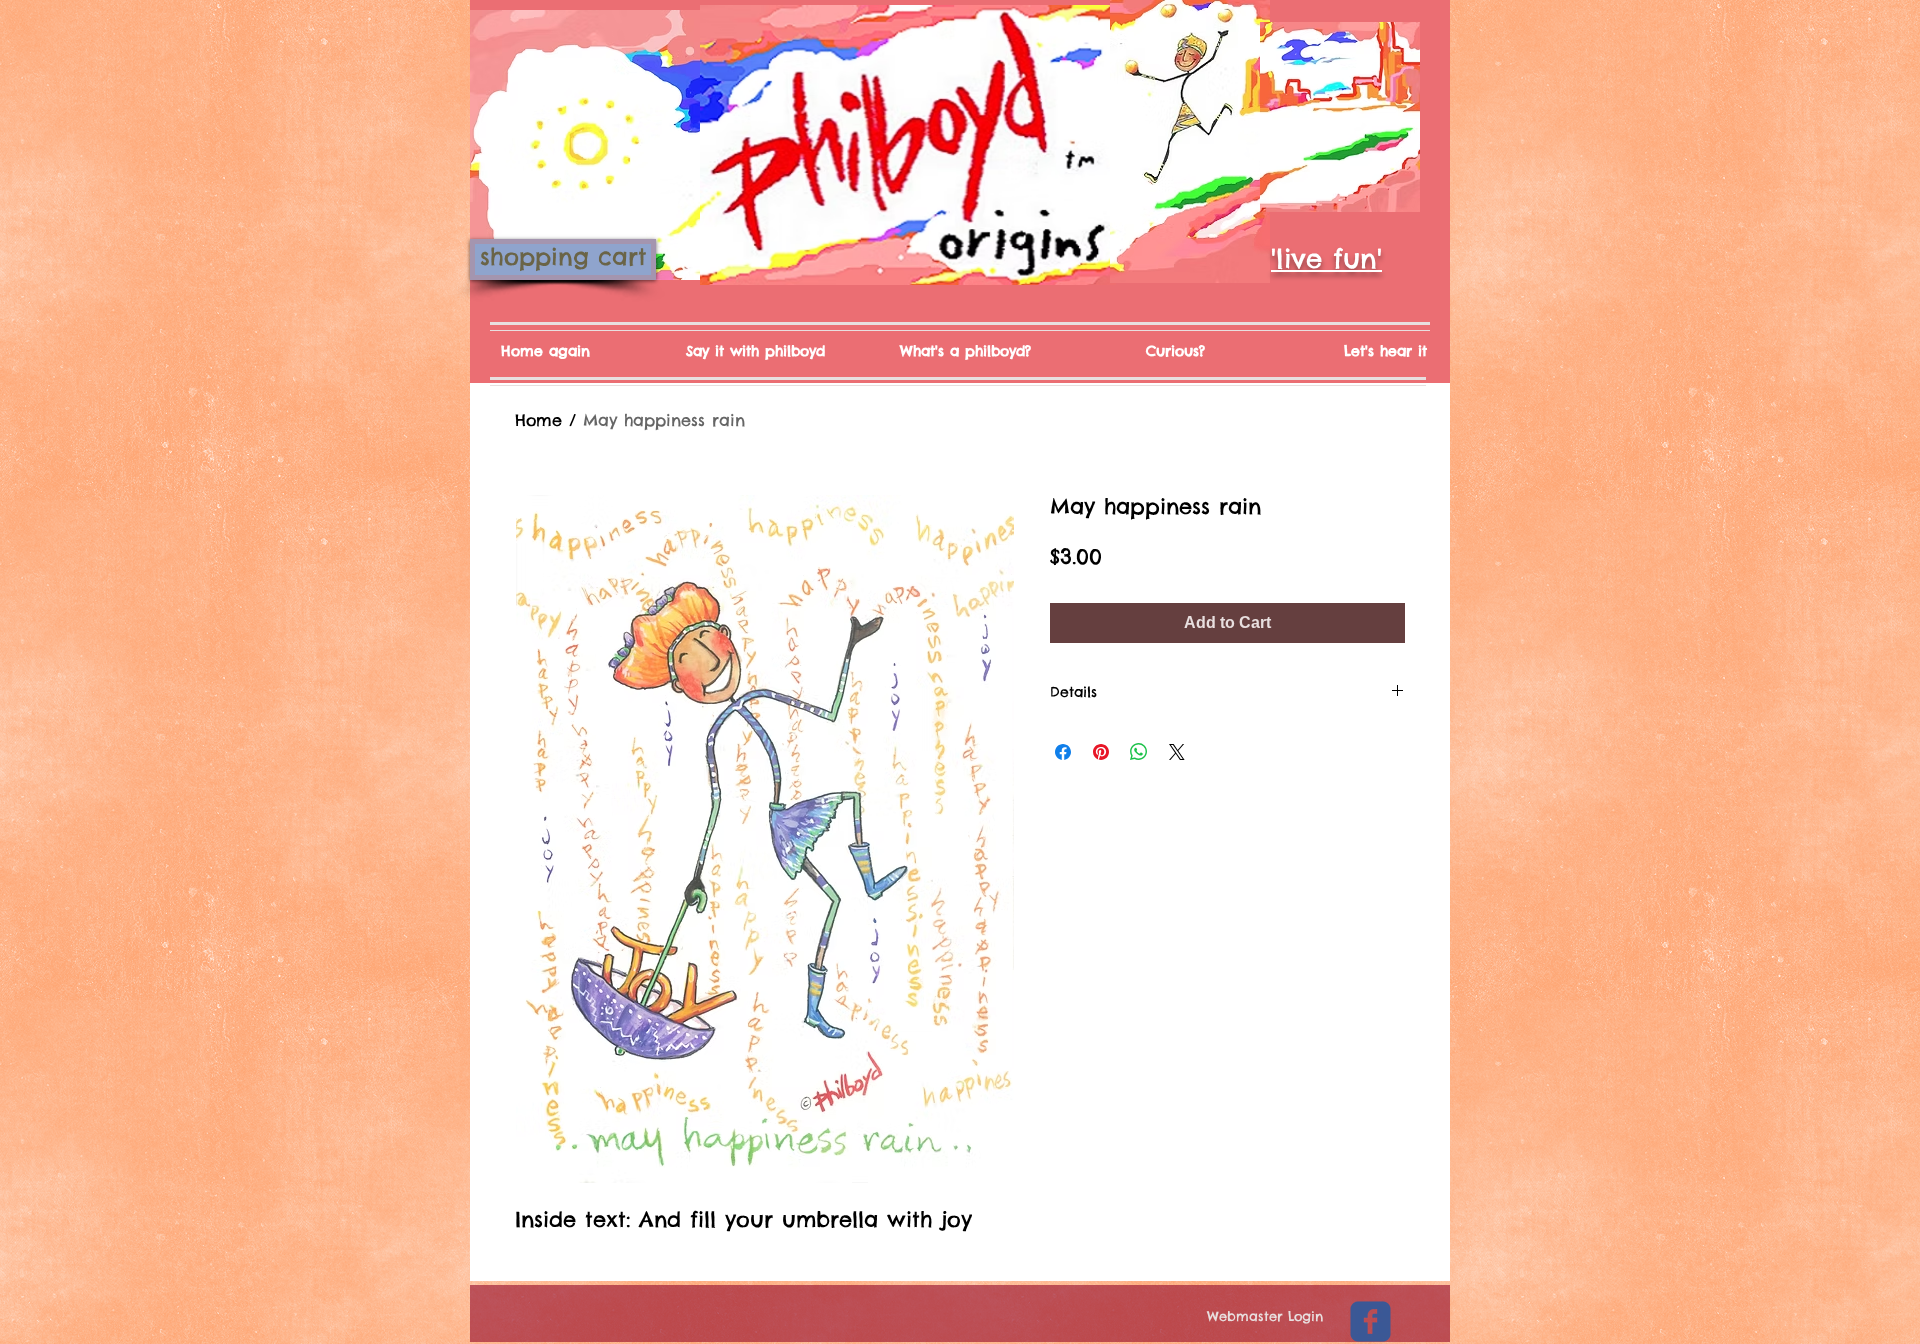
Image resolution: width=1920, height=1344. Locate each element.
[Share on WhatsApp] (1139, 752)
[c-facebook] (1370, 1321)
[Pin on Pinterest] (1101, 752)
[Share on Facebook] (1063, 752)
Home (538, 420)
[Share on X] (1177, 752)
